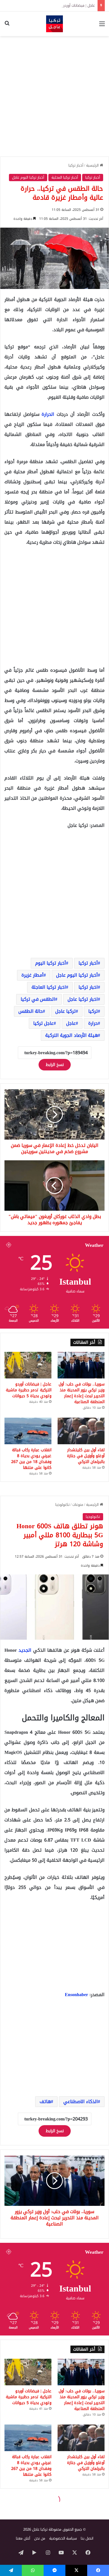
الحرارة (49, 414)
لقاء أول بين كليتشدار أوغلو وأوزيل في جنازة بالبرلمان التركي (86, 1456)
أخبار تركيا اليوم (51, 963)
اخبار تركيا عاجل (83, 999)
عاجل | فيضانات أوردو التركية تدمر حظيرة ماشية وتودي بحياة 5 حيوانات (29, 1390)
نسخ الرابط (55, 1065)
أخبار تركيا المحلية (65, 177)
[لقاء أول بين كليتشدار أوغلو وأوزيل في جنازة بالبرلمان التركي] (81, 1431)
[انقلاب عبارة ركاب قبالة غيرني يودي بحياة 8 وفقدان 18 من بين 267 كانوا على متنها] (28, 1431)
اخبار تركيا (88, 987)
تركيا (93, 1011)
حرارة (93, 1023)
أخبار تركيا (76, 165)
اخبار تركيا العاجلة (49, 987)
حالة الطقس (31, 1011)
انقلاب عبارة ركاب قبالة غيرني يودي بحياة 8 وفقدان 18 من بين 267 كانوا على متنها (31, 1459)
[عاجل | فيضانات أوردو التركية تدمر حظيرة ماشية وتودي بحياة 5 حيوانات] (28, 1365)
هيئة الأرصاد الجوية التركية (72, 1035)
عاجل (71, 1023)
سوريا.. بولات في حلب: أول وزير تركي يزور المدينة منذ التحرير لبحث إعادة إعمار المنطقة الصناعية (82, 1393)
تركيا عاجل (66, 1011)
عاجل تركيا (43, 1023)
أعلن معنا (23, 2538)
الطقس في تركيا (38, 999)
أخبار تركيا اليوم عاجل (28, 177)
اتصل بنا (87, 2538)
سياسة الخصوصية (63, 2538)
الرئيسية (93, 165)
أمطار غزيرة (33, 975)
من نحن (40, 2538)
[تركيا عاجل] (54, 24)
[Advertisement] (54, 96)
